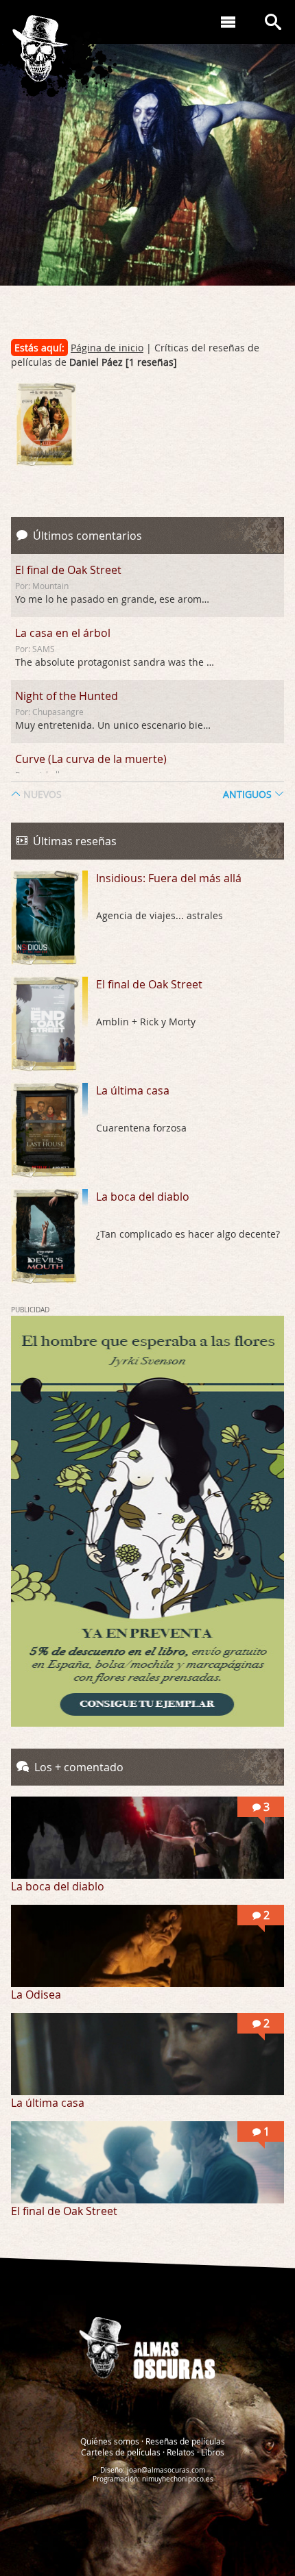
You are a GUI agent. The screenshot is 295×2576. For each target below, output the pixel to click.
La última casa (133, 1090)
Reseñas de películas (185, 2441)
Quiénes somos (110, 2441)
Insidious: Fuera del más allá (169, 878)
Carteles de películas (121, 2452)
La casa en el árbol (63, 633)
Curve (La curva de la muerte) (91, 759)
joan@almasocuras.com (166, 2470)
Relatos (181, 2452)
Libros (213, 2452)
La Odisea (36, 1994)
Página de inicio (107, 348)
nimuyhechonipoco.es (178, 2479)
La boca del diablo (143, 1197)
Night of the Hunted (67, 696)
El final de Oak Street (68, 570)
